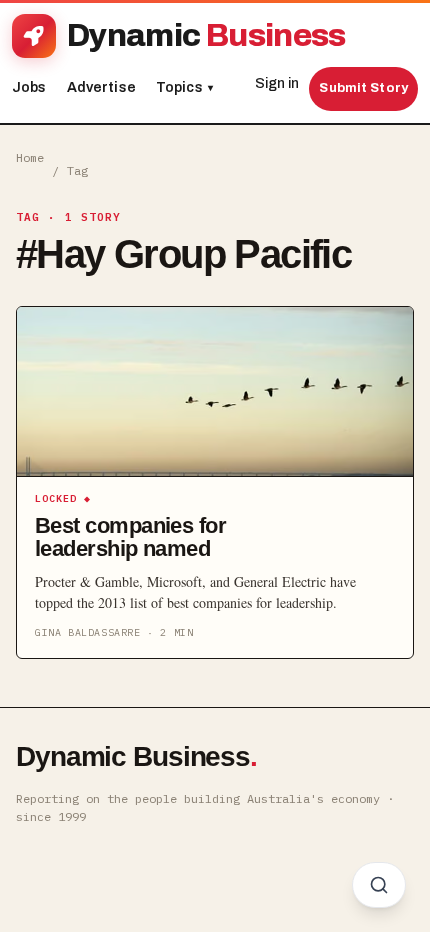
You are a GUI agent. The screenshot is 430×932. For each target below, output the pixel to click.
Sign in (277, 83)
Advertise (101, 87)
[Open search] (379, 885)
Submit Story (363, 88)
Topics (184, 87)
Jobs (29, 87)
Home (30, 157)
